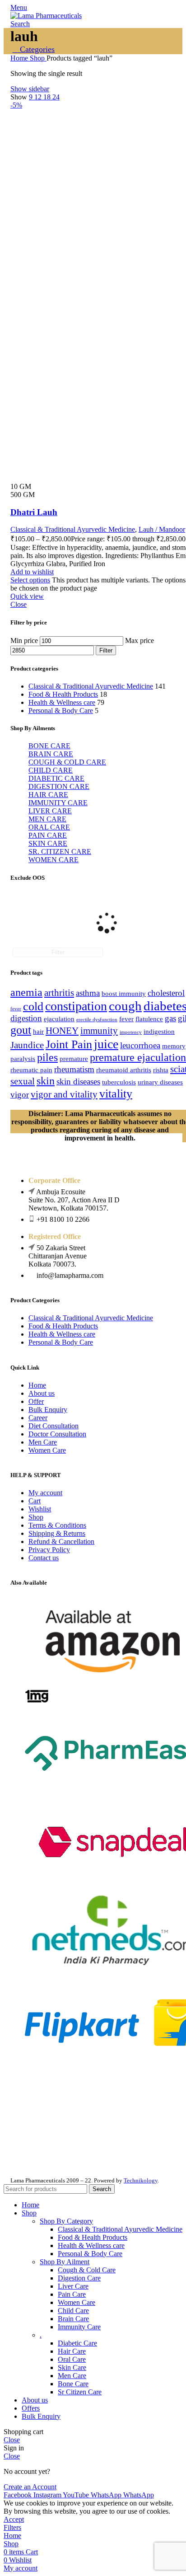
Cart (35, 1501)
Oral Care (72, 2359)
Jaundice (27, 1045)
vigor (20, 1095)
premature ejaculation (138, 1057)
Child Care (73, 2311)
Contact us (44, 1558)
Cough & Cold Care (87, 2270)
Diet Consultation (53, 1426)
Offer (36, 1401)
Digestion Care (79, 2278)
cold (33, 1006)
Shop (38, 58)
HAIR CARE (48, 795)
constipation (76, 1006)
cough (125, 1006)
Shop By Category (66, 2221)
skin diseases (78, 1082)
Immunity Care (79, 2327)
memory (174, 1046)
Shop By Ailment (65, 2262)
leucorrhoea (140, 1045)
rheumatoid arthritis (124, 1070)
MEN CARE (47, 819)
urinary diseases (160, 1082)
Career (38, 1418)
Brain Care (73, 2319)
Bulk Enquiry (48, 1410)
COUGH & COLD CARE (67, 762)
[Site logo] (46, 16)
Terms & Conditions (57, 1525)
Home (20, 58)
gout (21, 1030)
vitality (116, 1094)
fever (126, 1019)
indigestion (159, 1032)
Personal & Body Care (61, 711)
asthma (88, 993)
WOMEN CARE (53, 860)
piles (47, 1057)
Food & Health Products (63, 694)
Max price (139, 640)
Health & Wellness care (62, 702)
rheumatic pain (31, 1070)
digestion (26, 1018)
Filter (106, 650)
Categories (36, 49)
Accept (14, 2519)
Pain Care (72, 2294)
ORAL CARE (49, 827)
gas (170, 1018)
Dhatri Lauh (34, 512)
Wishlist (40, 1509)
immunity (99, 1031)
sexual (23, 1081)
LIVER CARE (50, 811)
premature (74, 1059)
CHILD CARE (51, 770)
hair (38, 1032)
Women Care (47, 1450)
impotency (131, 1032)
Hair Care (72, 2351)
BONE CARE (49, 746)
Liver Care (73, 2286)
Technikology (141, 2180)
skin (46, 1081)
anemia (26, 992)
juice (106, 1044)
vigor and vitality (64, 1094)
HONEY (62, 1031)
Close (19, 604)
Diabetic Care (77, 2343)
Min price (24, 640)
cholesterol (166, 993)
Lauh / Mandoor (162, 529)
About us (42, 1393)
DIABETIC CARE (56, 778)
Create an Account (30, 2487)
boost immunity (124, 994)
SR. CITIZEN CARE (60, 852)
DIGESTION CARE (59, 786)
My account (45, 1493)
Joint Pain (69, 1044)
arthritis (59, 993)
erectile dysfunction (97, 1020)
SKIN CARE (48, 843)
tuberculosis (119, 1082)
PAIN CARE (48, 835)
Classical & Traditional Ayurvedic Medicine (91, 686)
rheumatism (74, 1069)
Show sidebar (30, 89)
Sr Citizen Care (80, 2392)
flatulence (149, 1019)
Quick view (27, 596)
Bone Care (73, 2384)
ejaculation (59, 1019)
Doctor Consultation (57, 1434)
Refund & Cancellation (61, 1541)
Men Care (43, 1442)
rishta (161, 1070)
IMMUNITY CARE (58, 803)
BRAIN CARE (51, 754)
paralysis (23, 1059)
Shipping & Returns (57, 1533)
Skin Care (72, 2367)
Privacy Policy (49, 1550)
